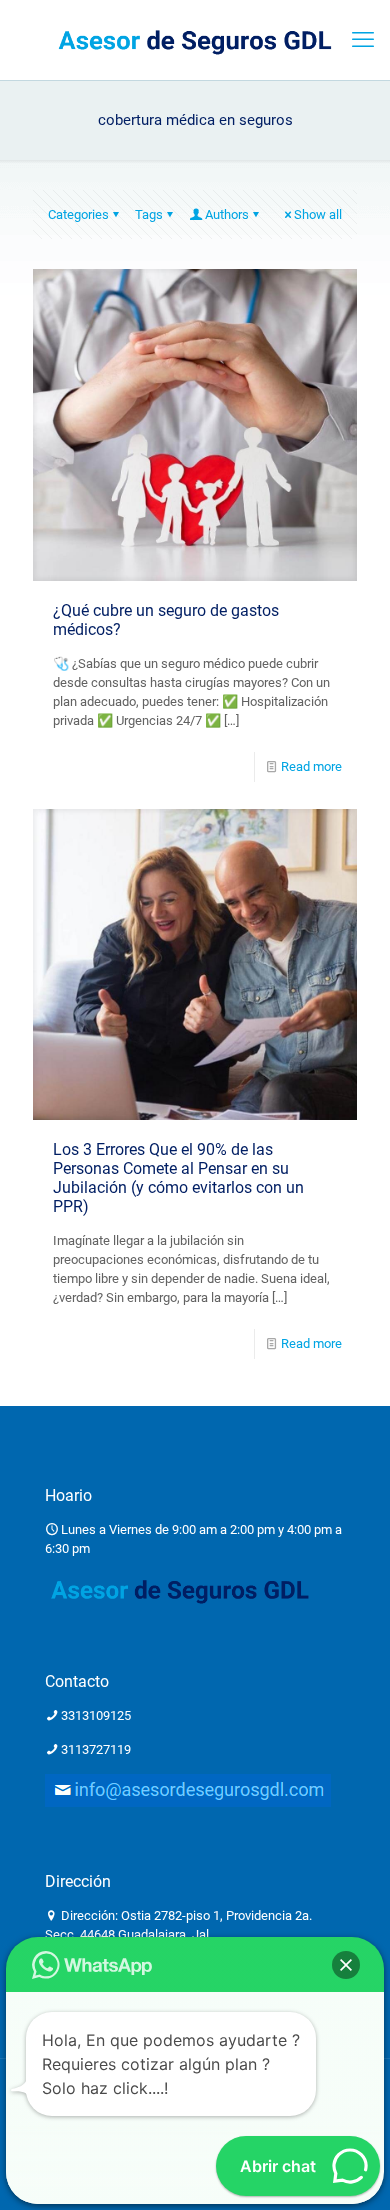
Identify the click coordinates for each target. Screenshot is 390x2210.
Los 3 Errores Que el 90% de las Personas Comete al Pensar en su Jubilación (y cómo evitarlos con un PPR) (178, 1178)
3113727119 (96, 1749)
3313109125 (96, 1715)
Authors (227, 214)
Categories (78, 214)
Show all (318, 214)
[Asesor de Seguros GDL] (195, 40)
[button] (346, 1965)
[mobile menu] (363, 40)
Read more (311, 766)
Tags (149, 214)
